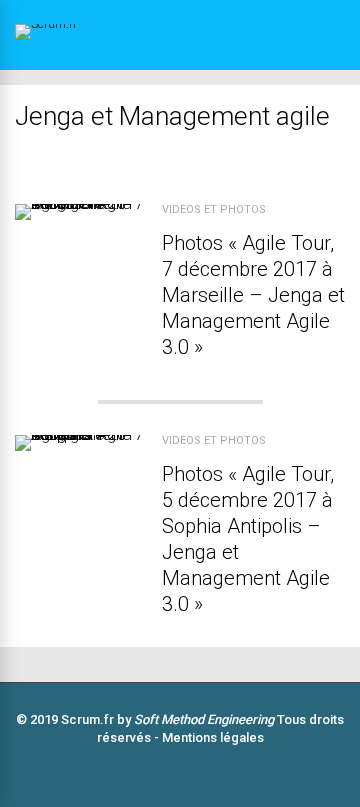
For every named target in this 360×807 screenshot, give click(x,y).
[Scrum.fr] (81, 24)
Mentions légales (213, 737)
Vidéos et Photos (214, 209)
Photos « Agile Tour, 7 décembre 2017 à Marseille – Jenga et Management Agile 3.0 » (253, 295)
